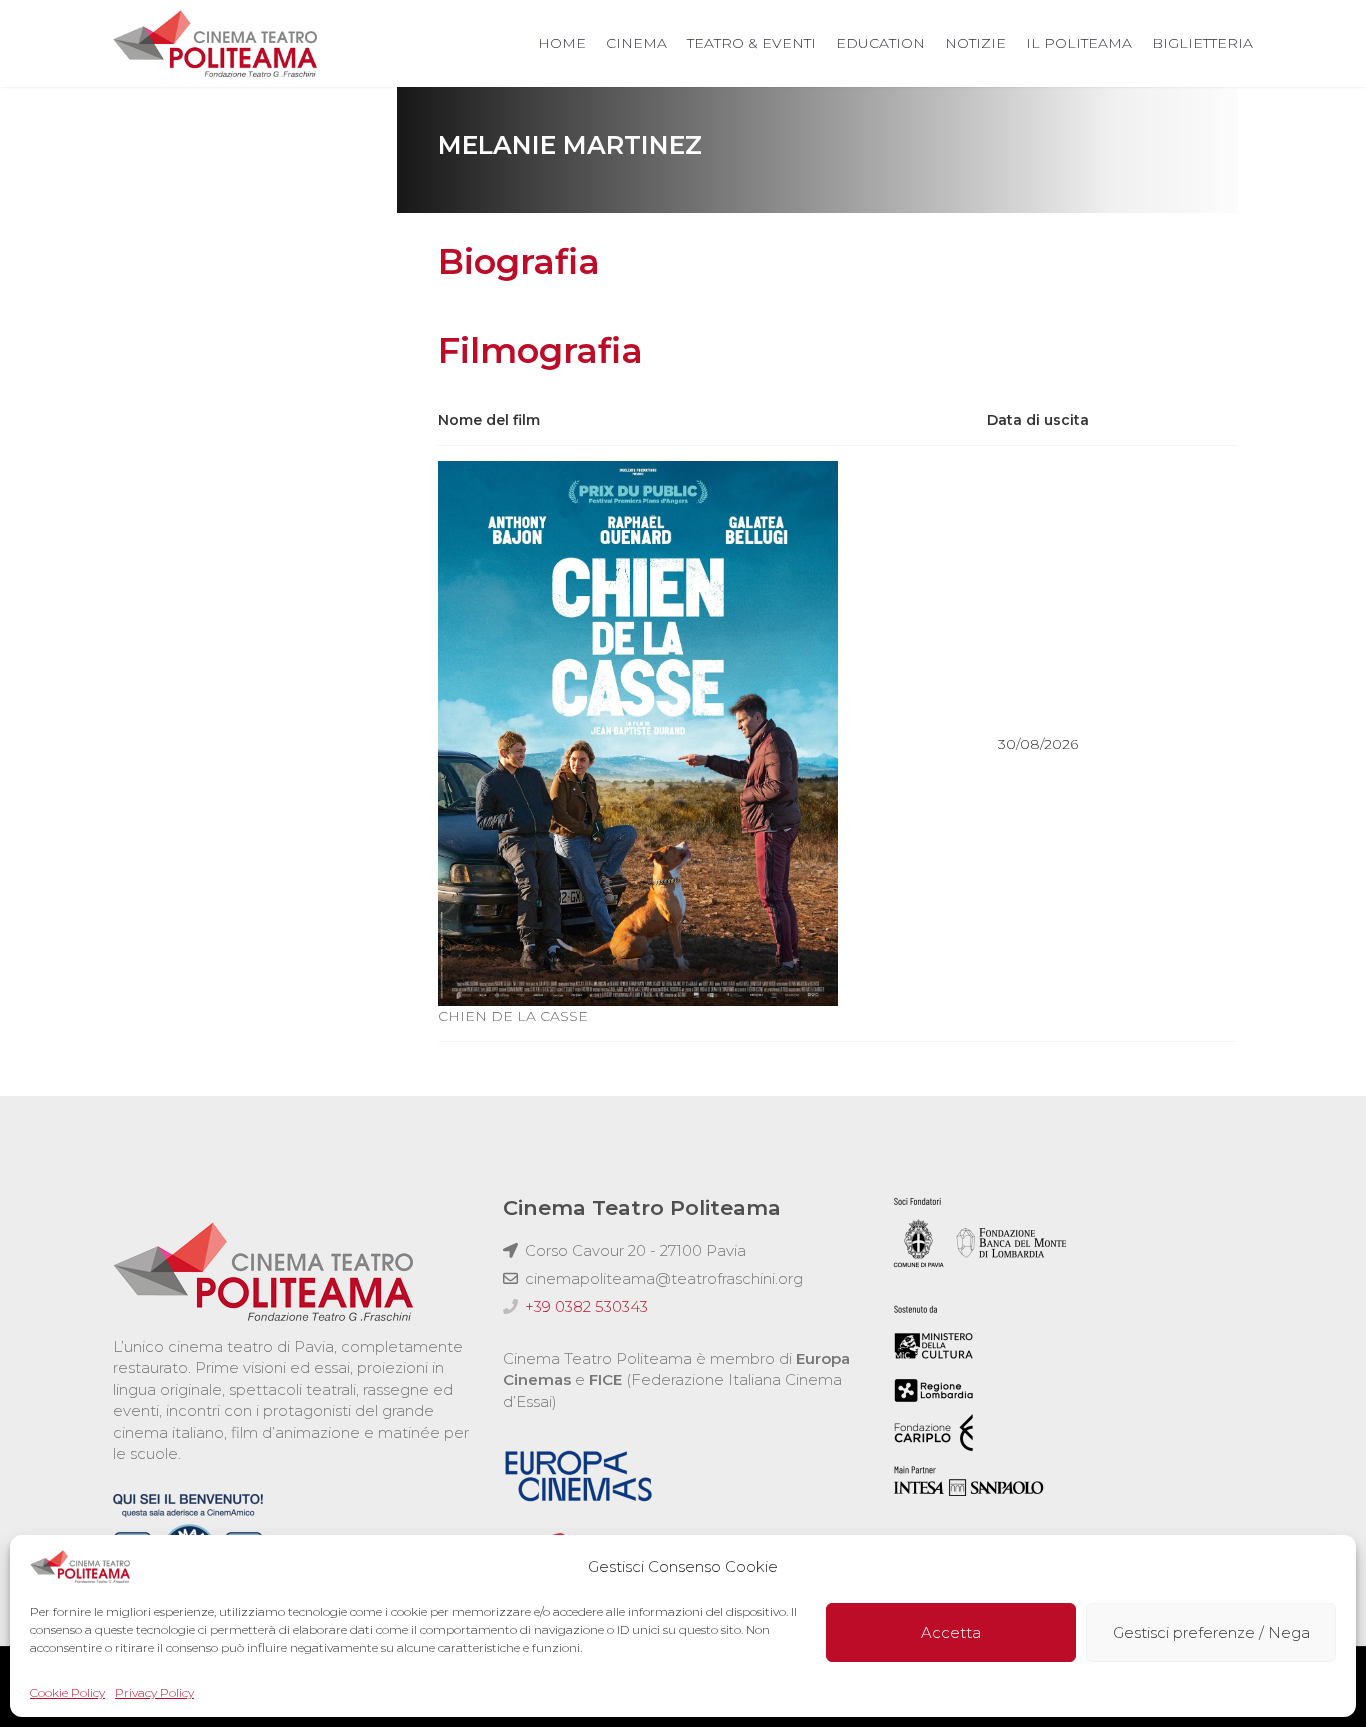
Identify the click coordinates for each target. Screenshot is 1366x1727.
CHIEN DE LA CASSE (513, 1016)
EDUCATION (880, 43)
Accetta (951, 1632)
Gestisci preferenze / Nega (1211, 1632)
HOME (562, 43)
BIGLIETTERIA (1202, 43)
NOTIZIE (975, 43)
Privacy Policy (154, 1692)
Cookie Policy (67, 1692)
